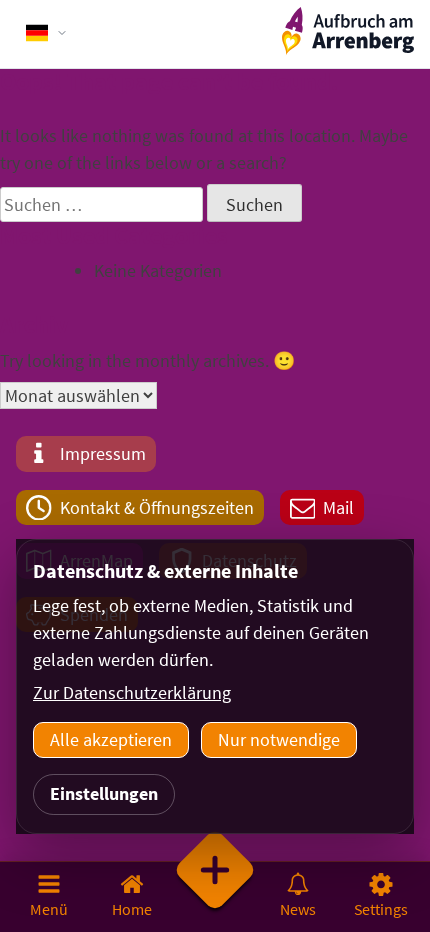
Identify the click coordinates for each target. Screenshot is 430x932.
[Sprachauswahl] (47, 33)
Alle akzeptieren (111, 739)
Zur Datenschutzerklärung (132, 692)
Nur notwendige (279, 739)
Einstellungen (104, 793)
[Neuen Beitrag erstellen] (215, 896)
